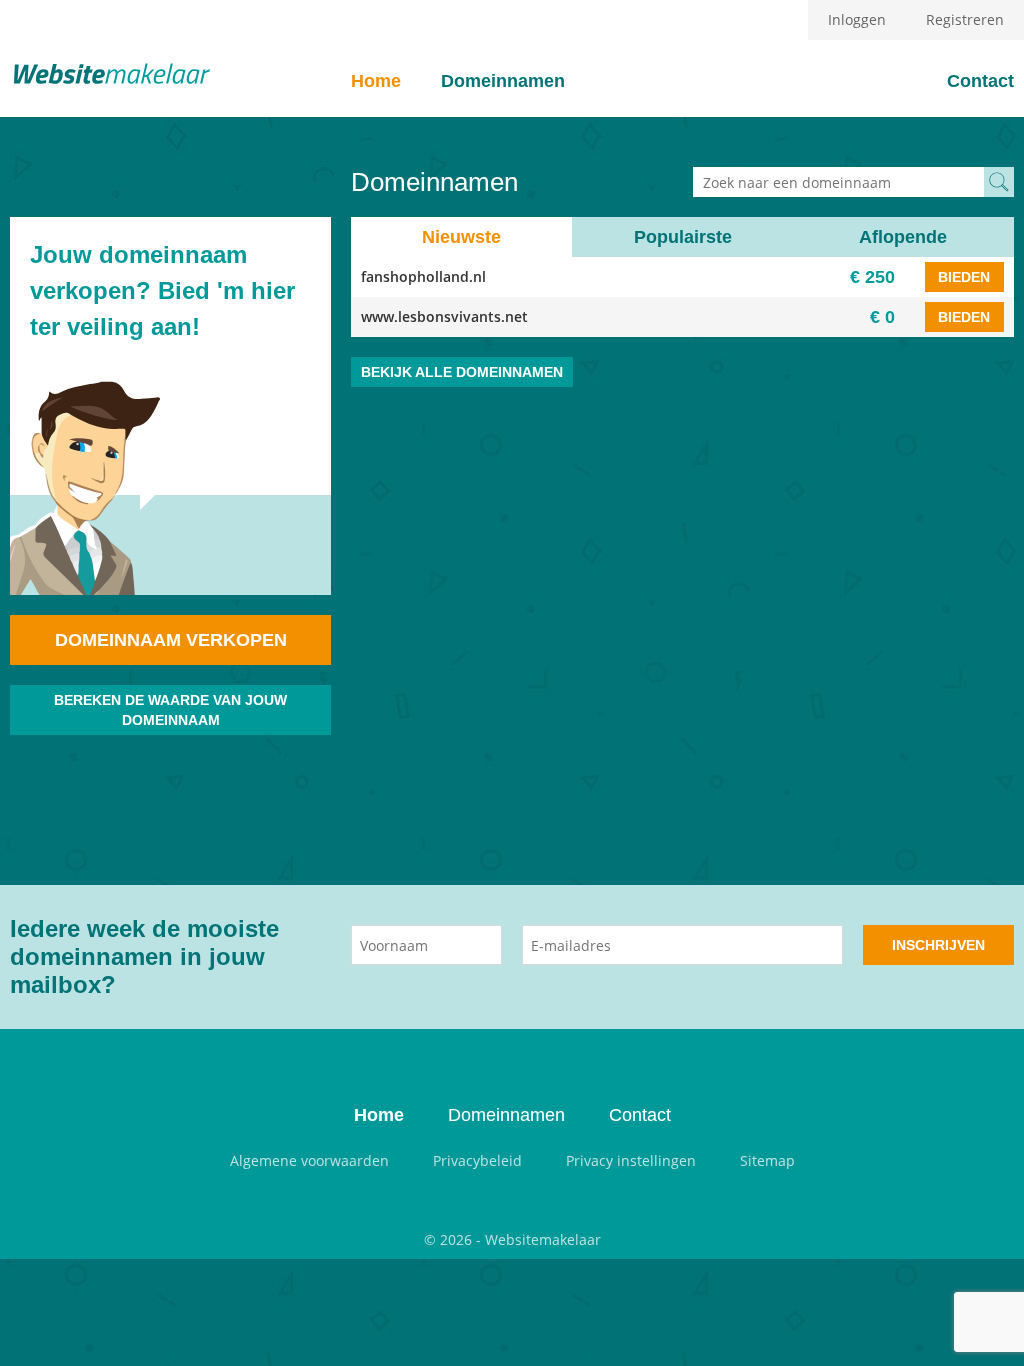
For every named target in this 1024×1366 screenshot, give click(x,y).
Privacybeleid (477, 1160)
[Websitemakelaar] (110, 76)
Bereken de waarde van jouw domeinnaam (170, 710)
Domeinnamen (503, 81)
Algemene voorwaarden (309, 1160)
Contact (980, 81)
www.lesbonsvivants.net (444, 316)
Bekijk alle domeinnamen (462, 372)
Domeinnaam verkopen (171, 639)
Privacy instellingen (631, 1160)
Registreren (965, 19)
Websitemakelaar (543, 1239)
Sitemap (767, 1160)
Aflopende (903, 237)
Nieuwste (461, 237)
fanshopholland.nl (423, 276)
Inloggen (857, 19)
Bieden (964, 277)
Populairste (683, 237)
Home (376, 81)
